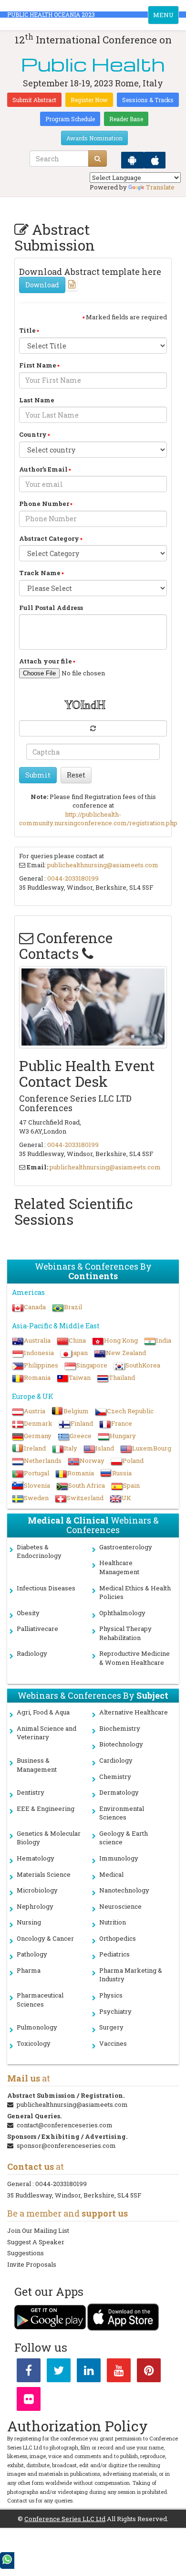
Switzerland (85, 1498)
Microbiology (37, 1890)
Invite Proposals (32, 2264)
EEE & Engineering (46, 1808)
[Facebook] (29, 2372)
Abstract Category (49, 538)
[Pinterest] (149, 2372)
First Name (38, 365)
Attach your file (46, 661)
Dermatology (119, 1792)
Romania (37, 1377)
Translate (160, 187)
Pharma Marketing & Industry (131, 1975)
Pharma (29, 1970)
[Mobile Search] (98, 158)
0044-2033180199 (73, 878)
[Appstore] (155, 160)
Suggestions (26, 2253)
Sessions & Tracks (148, 100)
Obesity (28, 1613)
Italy (71, 1448)
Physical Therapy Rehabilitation (125, 1633)
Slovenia (37, 1485)
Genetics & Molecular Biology (49, 1838)
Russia (122, 1473)
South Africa (87, 1485)
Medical (111, 1874)
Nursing (29, 1922)
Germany (38, 1436)
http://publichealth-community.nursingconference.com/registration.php (98, 819)
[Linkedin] (89, 2372)
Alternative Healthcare (134, 1712)
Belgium (76, 1411)
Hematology (36, 1858)
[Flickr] (29, 2401)
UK (126, 1498)
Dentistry (31, 1792)
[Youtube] (119, 2372)
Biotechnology (121, 1744)
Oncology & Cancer (45, 1938)
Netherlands (43, 1461)
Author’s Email (43, 469)
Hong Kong (121, 1340)
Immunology (119, 1858)
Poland (133, 1461)
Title (27, 330)
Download (42, 285)
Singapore (92, 1365)
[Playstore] (133, 160)
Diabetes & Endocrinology (39, 1551)
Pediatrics (114, 1954)
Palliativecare (37, 1629)
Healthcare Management (119, 1567)
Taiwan (80, 1377)
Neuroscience (120, 1906)
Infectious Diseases (46, 1588)
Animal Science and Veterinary (46, 1733)
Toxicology (34, 2043)
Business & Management (37, 1765)
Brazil (73, 1307)
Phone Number (44, 504)
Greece (81, 1436)
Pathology (32, 1954)
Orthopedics (118, 1938)
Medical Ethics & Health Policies (135, 1593)
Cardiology (116, 1760)
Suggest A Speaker (36, 2242)
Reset (76, 775)
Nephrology (35, 1906)
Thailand (122, 1377)
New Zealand (126, 1353)
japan (80, 1353)
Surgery (111, 2027)
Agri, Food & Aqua (43, 1712)
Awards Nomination (94, 138)
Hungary (123, 1436)
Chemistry (115, 1777)
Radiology (32, 1653)
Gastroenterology (126, 1547)
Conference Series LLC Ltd (65, 2519)
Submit (38, 775)
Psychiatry (115, 2011)
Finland (82, 1423)
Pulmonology (37, 2027)
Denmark (38, 1423)
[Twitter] (59, 2372)
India (164, 1340)
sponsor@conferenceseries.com (66, 2145)
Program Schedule (70, 119)
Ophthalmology (122, 1613)
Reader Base (126, 119)
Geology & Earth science (124, 1838)
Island (105, 1448)
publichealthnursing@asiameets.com (103, 865)
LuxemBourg (152, 1448)
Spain (131, 1485)
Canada (35, 1307)
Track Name (40, 573)
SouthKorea (143, 1365)
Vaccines (113, 2043)
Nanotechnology (124, 1890)
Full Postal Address (51, 608)
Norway (92, 1461)
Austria (35, 1411)
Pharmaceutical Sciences (40, 2000)
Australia (37, 1340)
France (122, 1423)
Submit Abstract (34, 100)
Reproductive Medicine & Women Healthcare (134, 1658)
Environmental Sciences (122, 1813)
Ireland (35, 1448)
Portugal (36, 1473)
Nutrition (113, 1922)
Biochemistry (120, 1728)
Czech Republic (130, 1411)
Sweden (36, 1498)
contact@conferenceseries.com (65, 2125)
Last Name (37, 400)
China (77, 1340)
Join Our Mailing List (38, 2230)
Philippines (41, 1365)
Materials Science (44, 1874)
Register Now (89, 100)
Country (33, 434)
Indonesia (39, 1353)
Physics (111, 1995)
